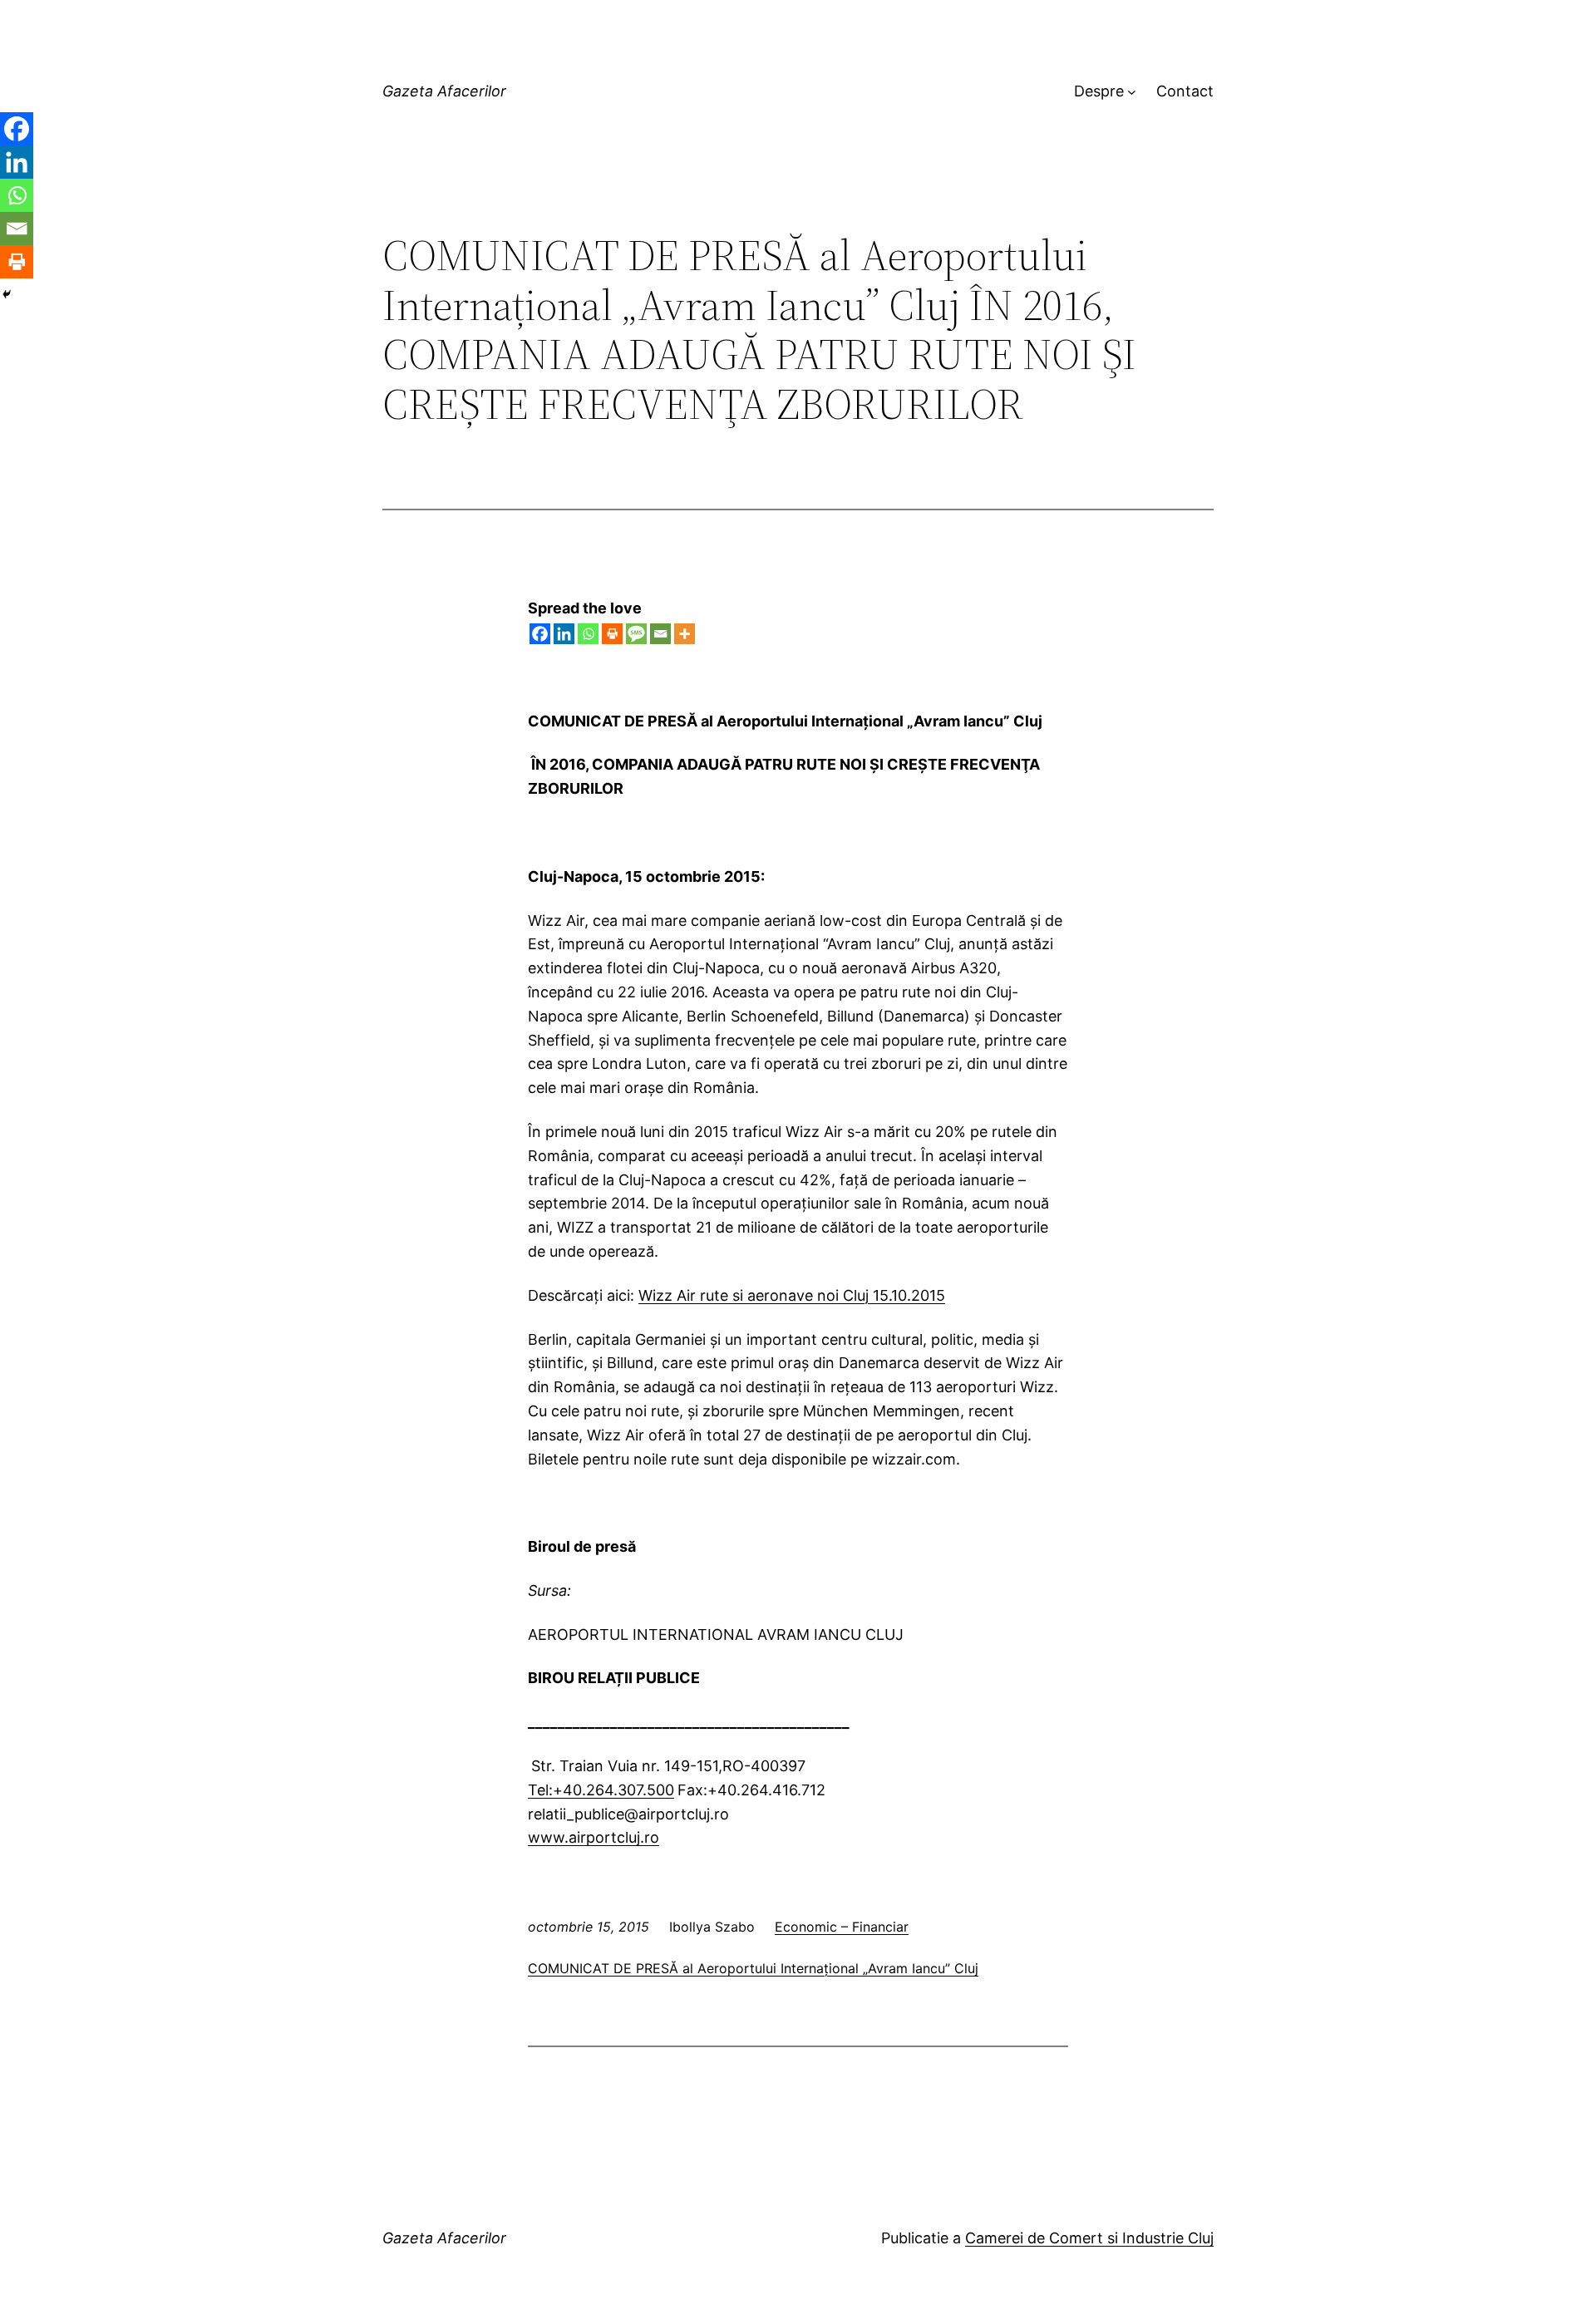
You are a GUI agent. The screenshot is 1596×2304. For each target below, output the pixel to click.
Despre (1099, 91)
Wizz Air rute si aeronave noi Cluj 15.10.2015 (792, 1295)
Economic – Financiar (842, 1927)
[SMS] (636, 634)
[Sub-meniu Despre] (1132, 92)
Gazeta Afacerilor (444, 91)
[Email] (660, 634)
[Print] (612, 634)
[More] (685, 634)
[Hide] (7, 294)
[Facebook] (540, 634)
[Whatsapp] (588, 634)
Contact (1185, 91)
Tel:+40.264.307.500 (601, 1790)
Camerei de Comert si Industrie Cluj (1089, 2238)
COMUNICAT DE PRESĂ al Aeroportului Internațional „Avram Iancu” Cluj (753, 1968)
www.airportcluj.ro (594, 1837)
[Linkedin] (564, 634)
